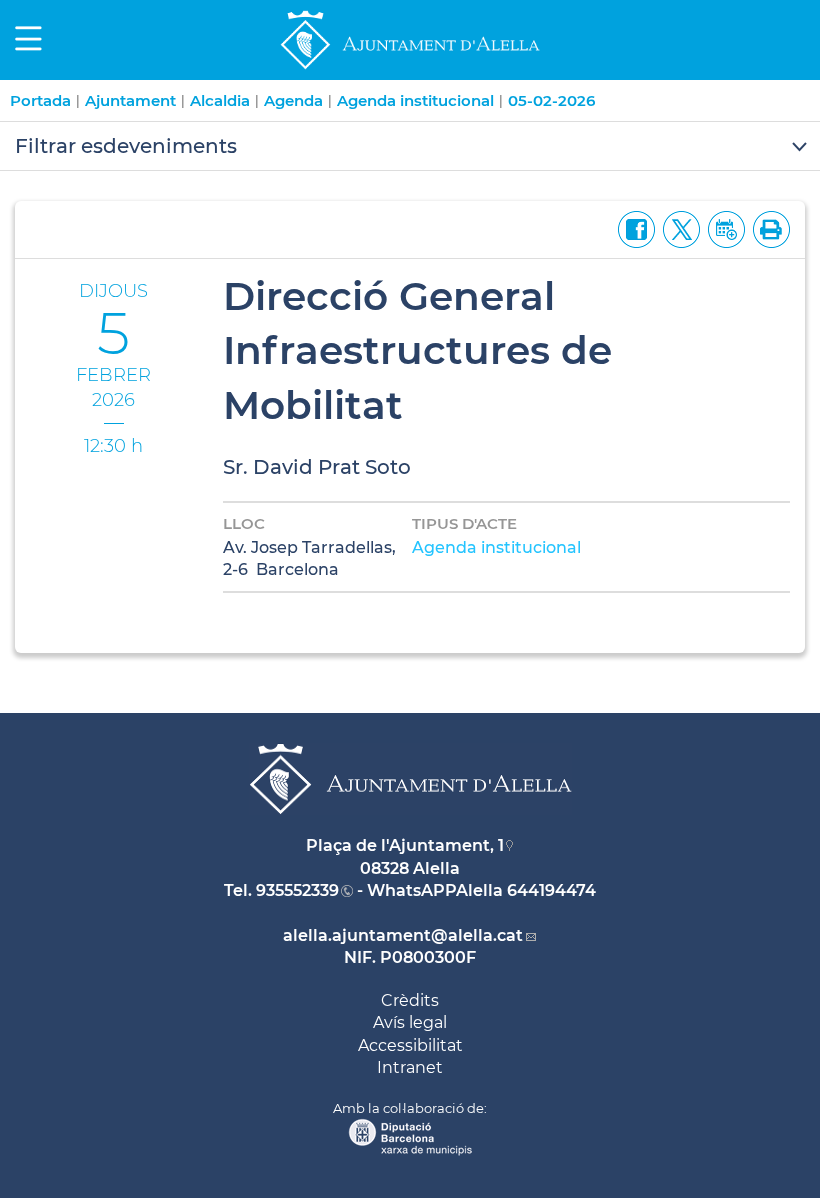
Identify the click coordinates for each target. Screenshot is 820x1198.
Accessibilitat (410, 1045)
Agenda (293, 100)
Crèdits (410, 1000)
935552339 (297, 890)
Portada (40, 100)
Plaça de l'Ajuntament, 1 (405, 845)
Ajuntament (130, 100)
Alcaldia (220, 100)
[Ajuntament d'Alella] (410, 68)
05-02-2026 (551, 100)
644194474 (551, 890)
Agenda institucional (415, 100)
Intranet (410, 1067)
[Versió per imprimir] (767, 228)
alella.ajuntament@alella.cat (403, 935)
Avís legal (410, 1022)
